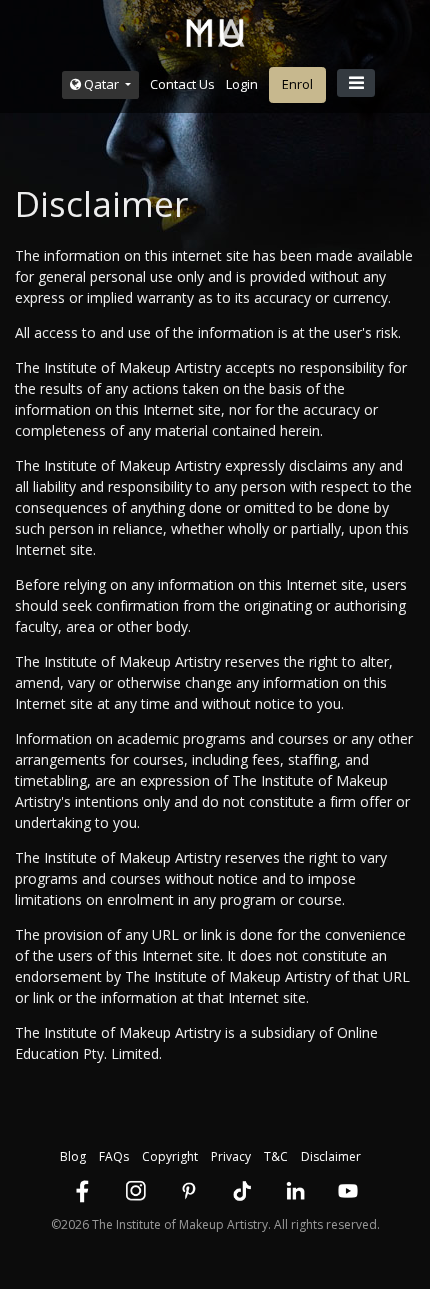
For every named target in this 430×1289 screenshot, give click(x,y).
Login (242, 84)
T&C (276, 1156)
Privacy (231, 1156)
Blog (73, 1156)
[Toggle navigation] (356, 83)
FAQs (114, 1156)
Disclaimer (331, 1156)
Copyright (170, 1156)
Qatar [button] (101, 84)
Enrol (297, 84)
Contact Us (182, 84)
